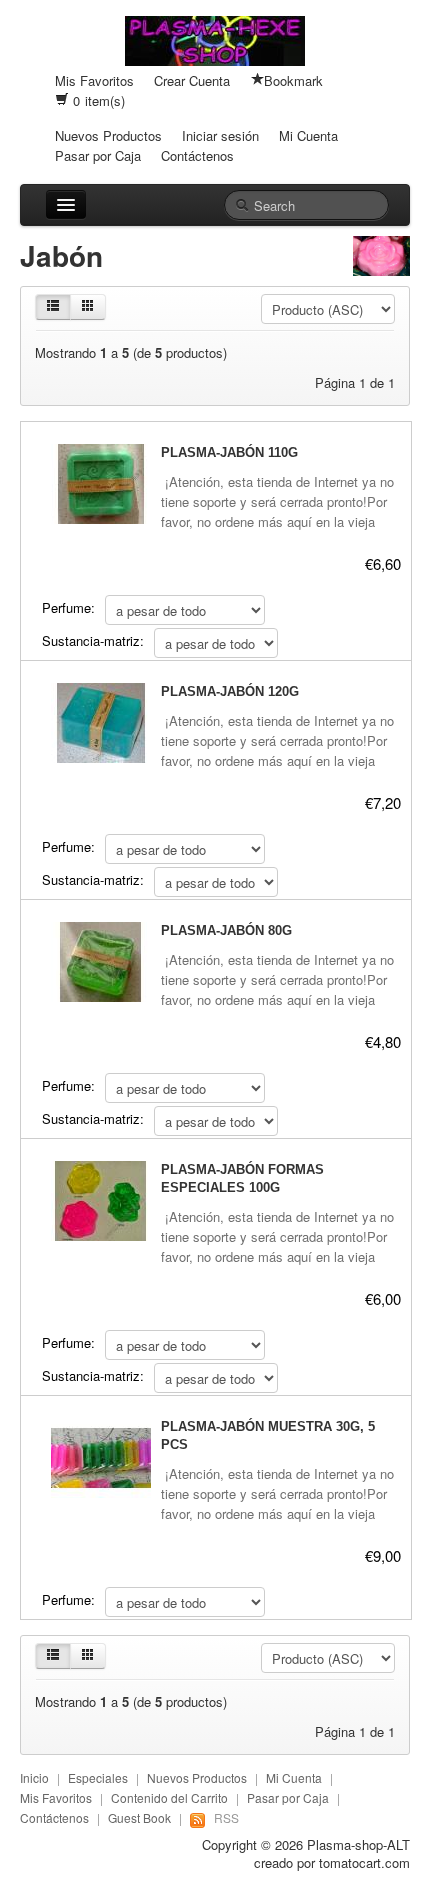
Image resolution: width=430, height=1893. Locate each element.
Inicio (34, 1777)
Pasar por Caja (98, 155)
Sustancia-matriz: (93, 640)
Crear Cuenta (192, 80)
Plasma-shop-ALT (358, 1844)
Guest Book (139, 1817)
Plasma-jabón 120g (230, 691)
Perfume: (68, 607)
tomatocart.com (364, 1862)
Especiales (98, 1777)
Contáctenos (197, 155)
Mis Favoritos (94, 80)
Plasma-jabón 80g (226, 930)
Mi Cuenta (308, 135)
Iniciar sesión (220, 135)
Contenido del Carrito (169, 1797)
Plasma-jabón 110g (229, 452)
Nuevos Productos (108, 135)
